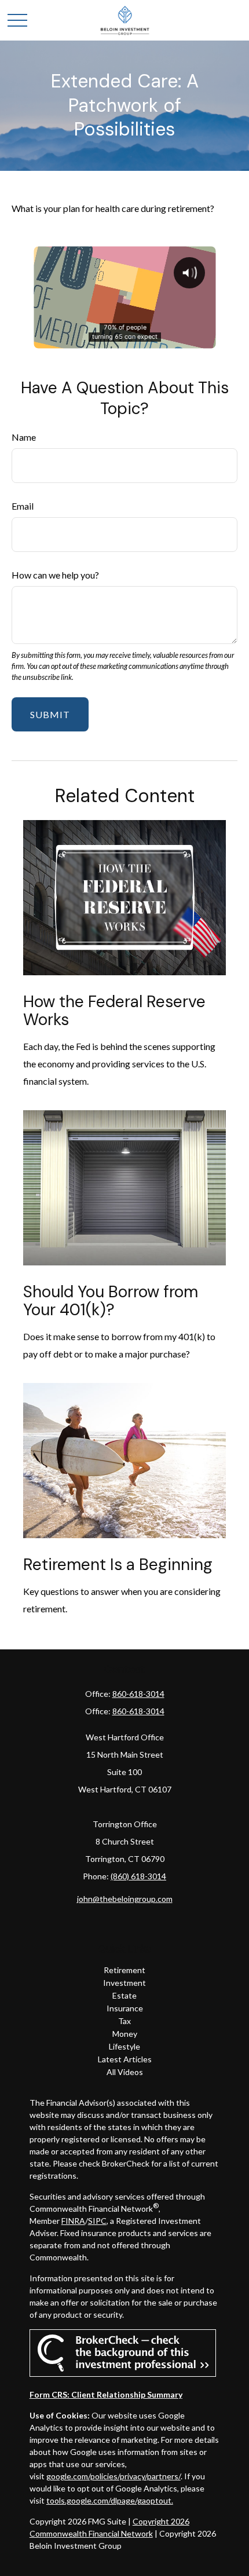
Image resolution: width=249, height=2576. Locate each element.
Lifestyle (124, 2046)
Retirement (124, 1970)
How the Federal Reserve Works (114, 1011)
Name (24, 437)
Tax (124, 2021)
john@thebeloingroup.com (125, 1899)
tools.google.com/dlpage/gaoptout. (110, 2500)
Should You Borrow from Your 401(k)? (111, 1301)
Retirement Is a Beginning (118, 1565)
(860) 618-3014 (138, 1876)
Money (125, 2034)
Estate (124, 1995)
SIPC (97, 2221)
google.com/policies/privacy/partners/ (113, 2476)
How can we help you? (55, 575)
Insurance (125, 2008)
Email (23, 506)
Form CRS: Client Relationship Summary (106, 2394)
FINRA (73, 2221)
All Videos (125, 2072)
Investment (124, 1983)
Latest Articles (125, 2059)
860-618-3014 (138, 1694)
